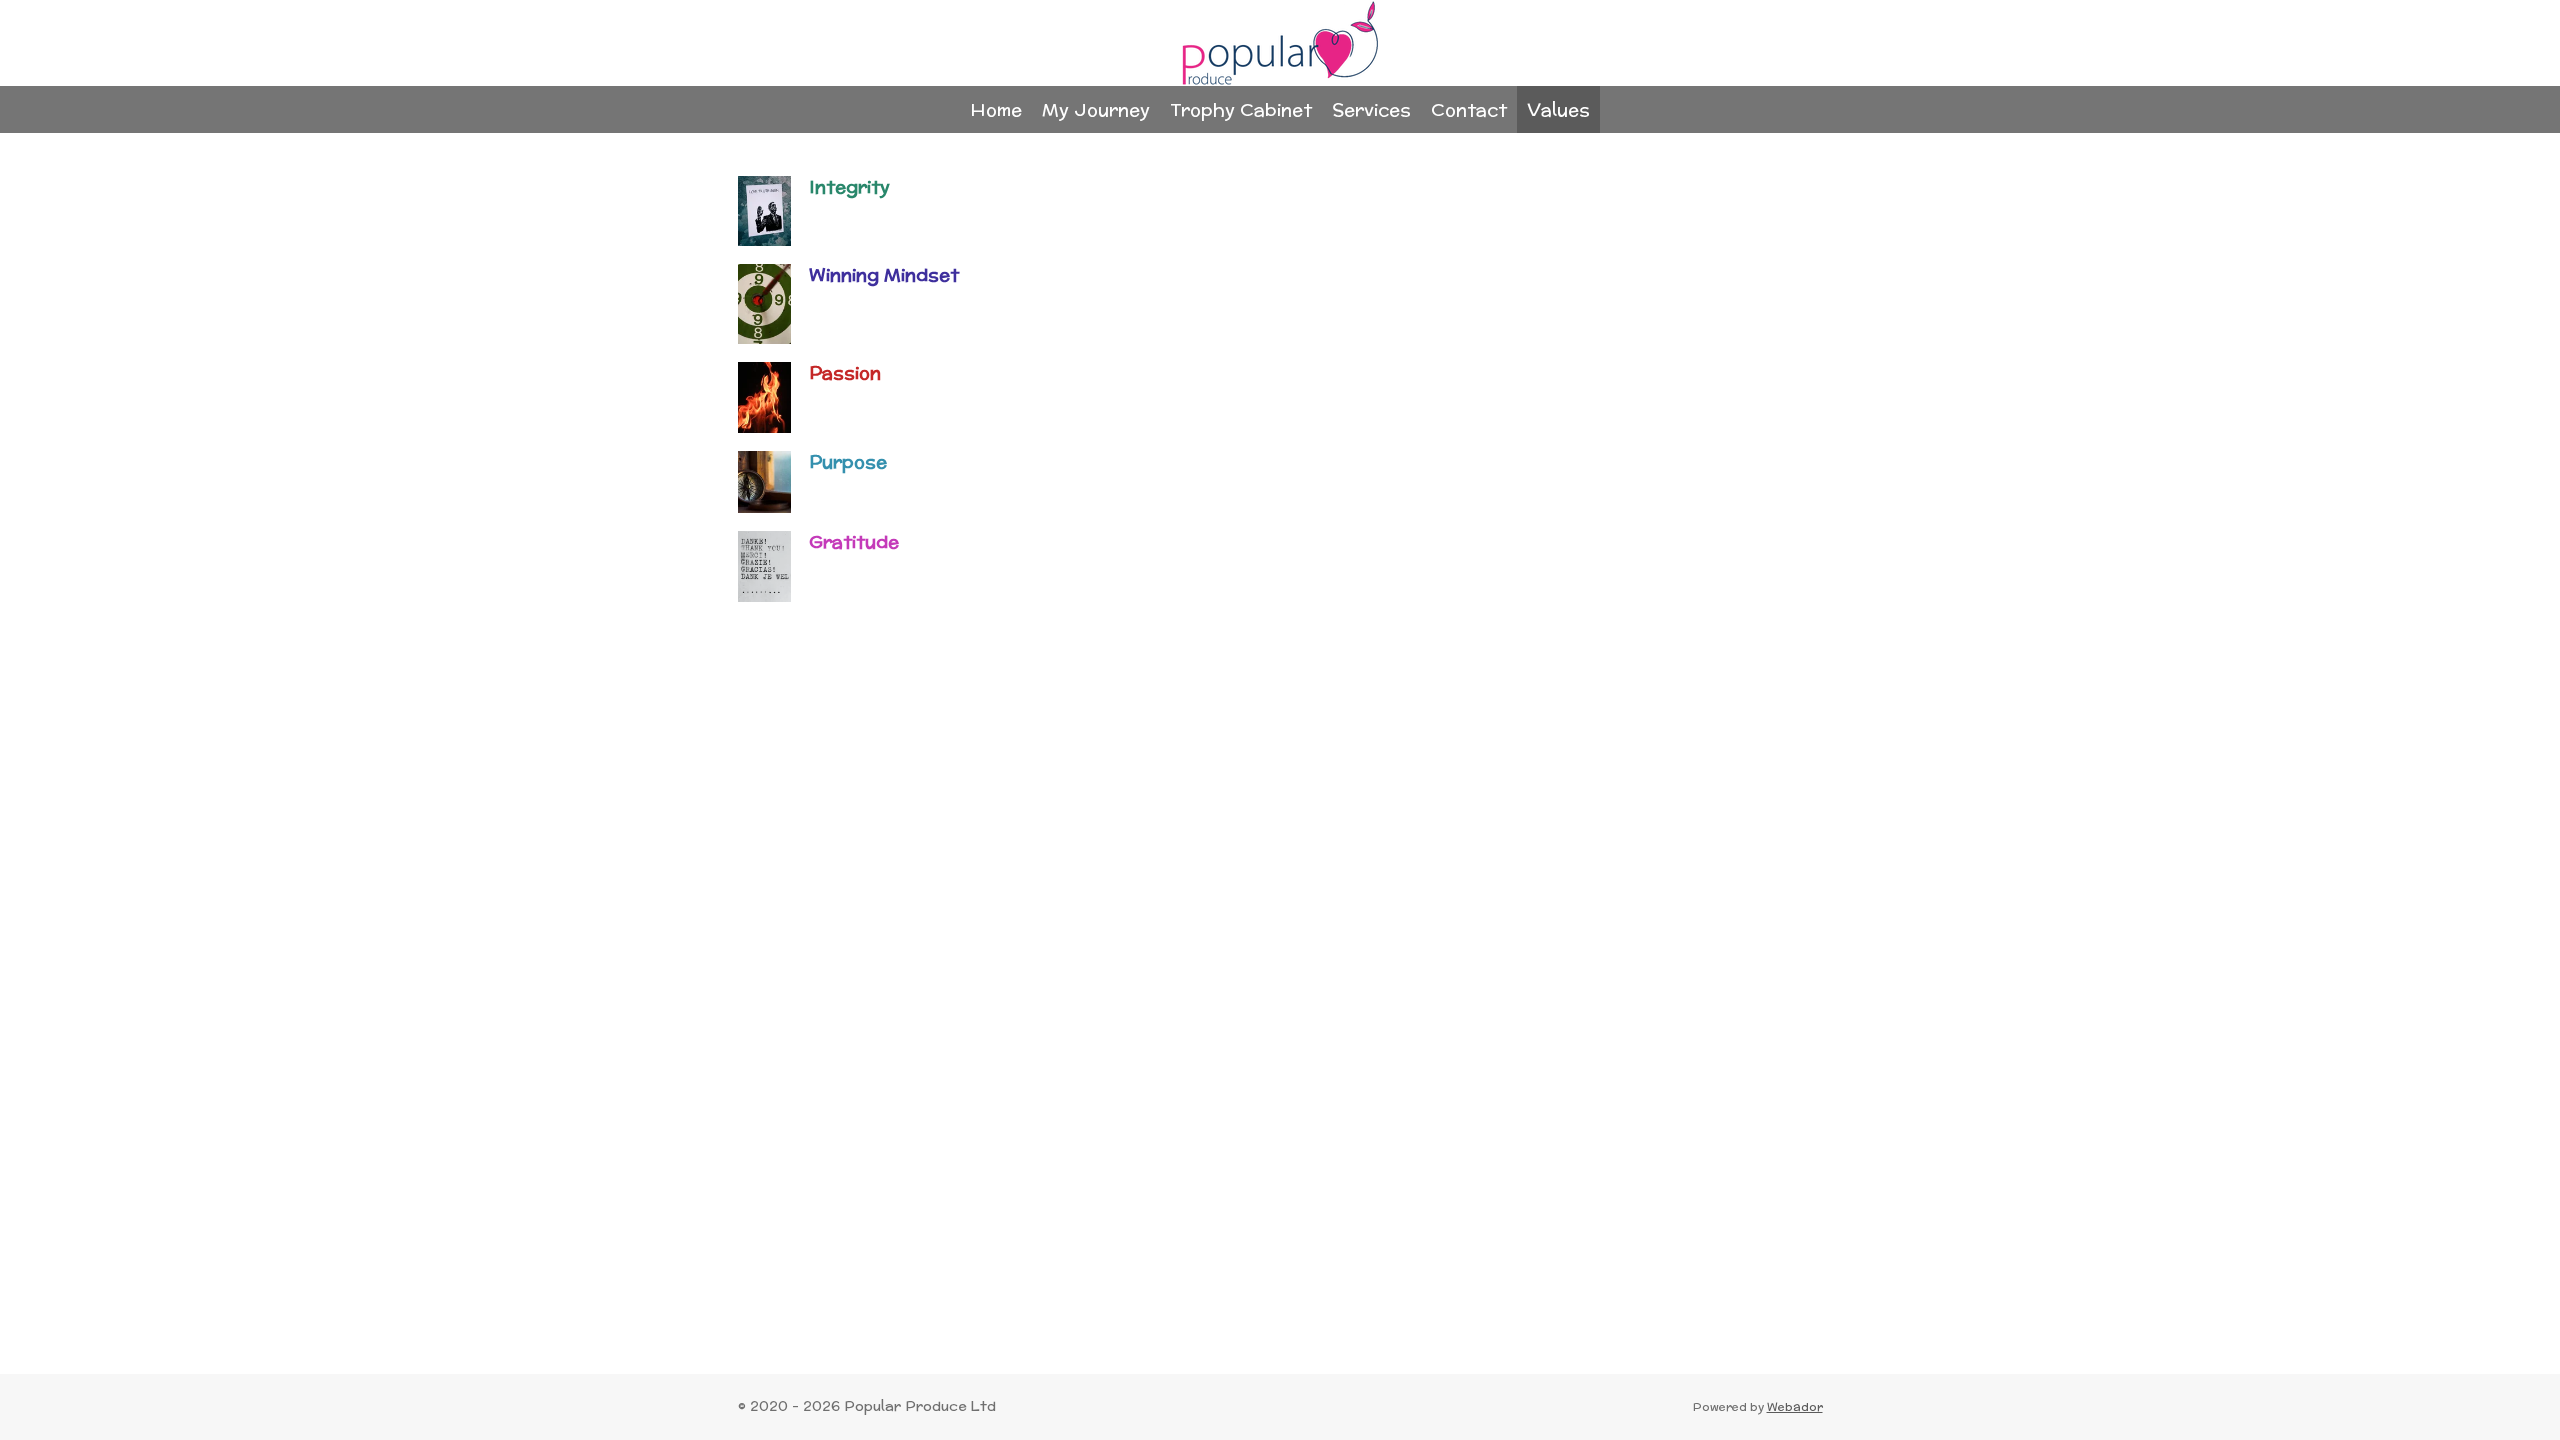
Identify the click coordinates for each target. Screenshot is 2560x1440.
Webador (1795, 1406)
